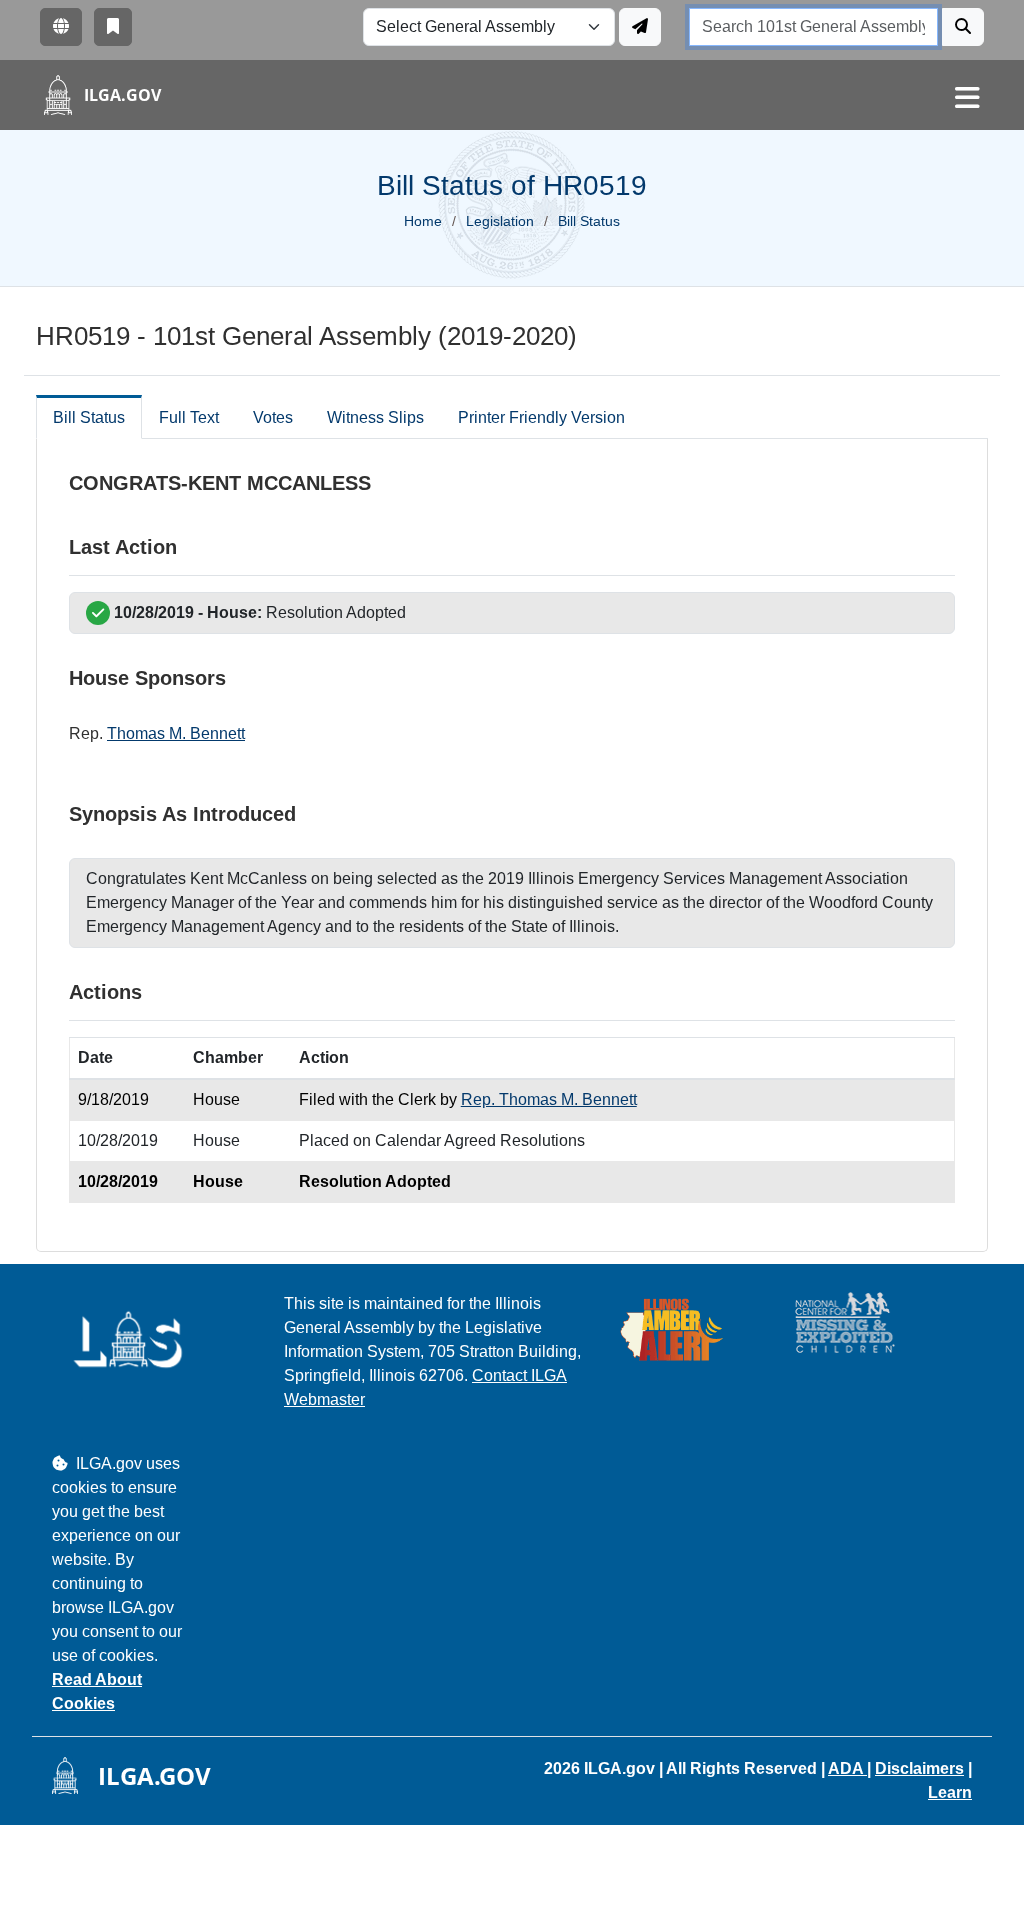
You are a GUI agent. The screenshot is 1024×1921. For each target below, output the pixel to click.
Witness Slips (375, 417)
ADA (847, 1768)
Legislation (500, 221)
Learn (950, 1792)
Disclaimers (919, 1768)
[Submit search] (963, 27)
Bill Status (89, 417)
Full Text (189, 417)
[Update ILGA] (640, 27)
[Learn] (113, 27)
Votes (273, 417)
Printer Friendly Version (541, 417)
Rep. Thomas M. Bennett (549, 1099)
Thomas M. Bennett (176, 733)
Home (423, 221)
